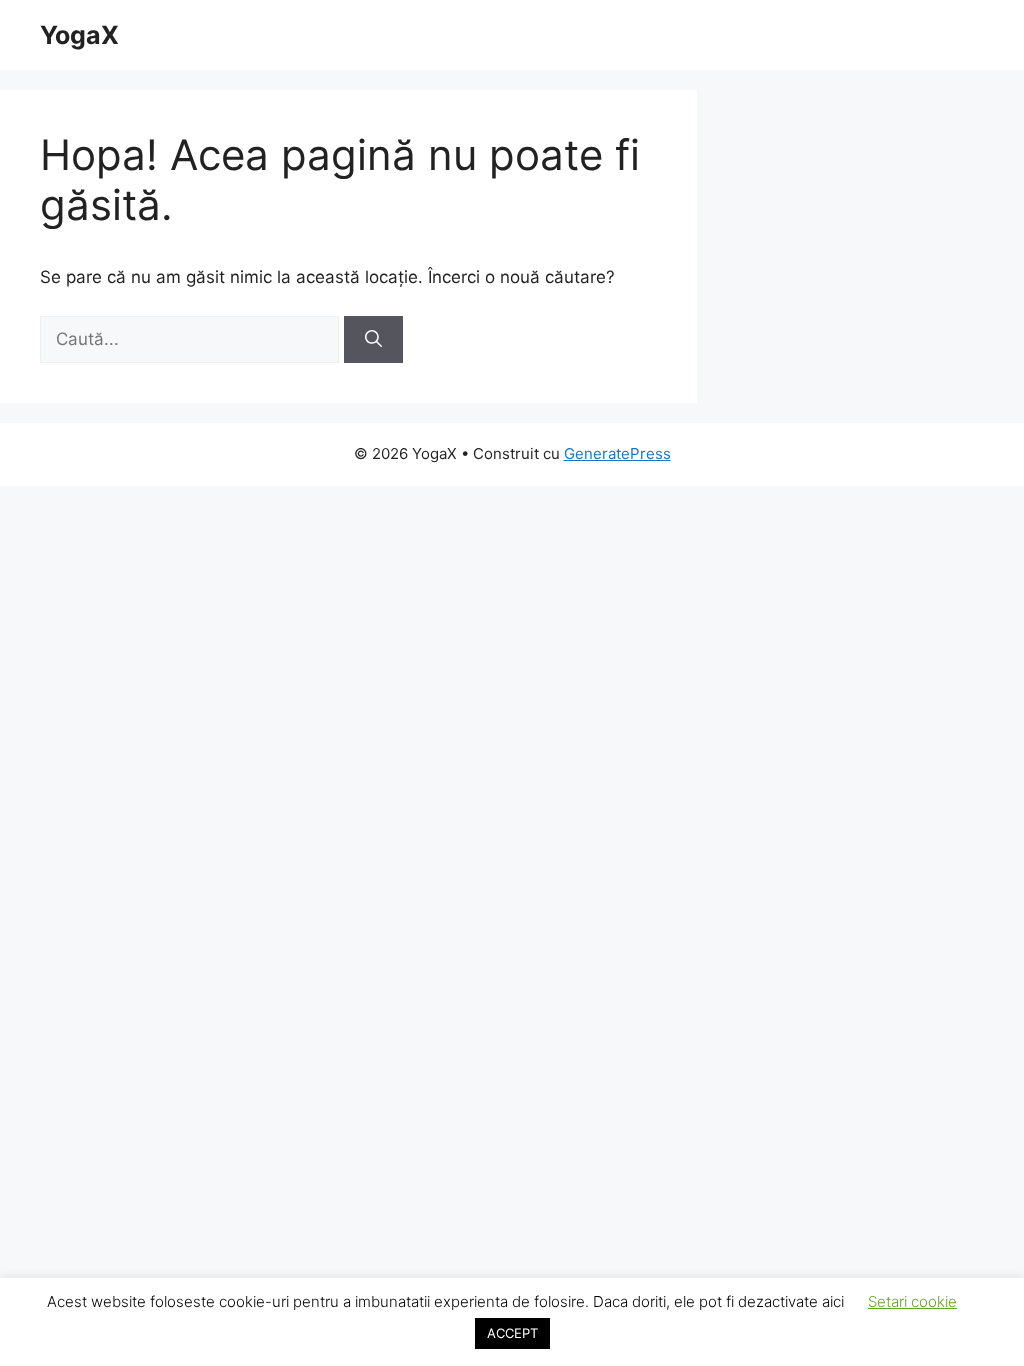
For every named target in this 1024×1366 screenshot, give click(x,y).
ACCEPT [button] (512, 1333)
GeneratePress (617, 453)
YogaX (79, 35)
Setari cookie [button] (912, 1301)
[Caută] (373, 340)
